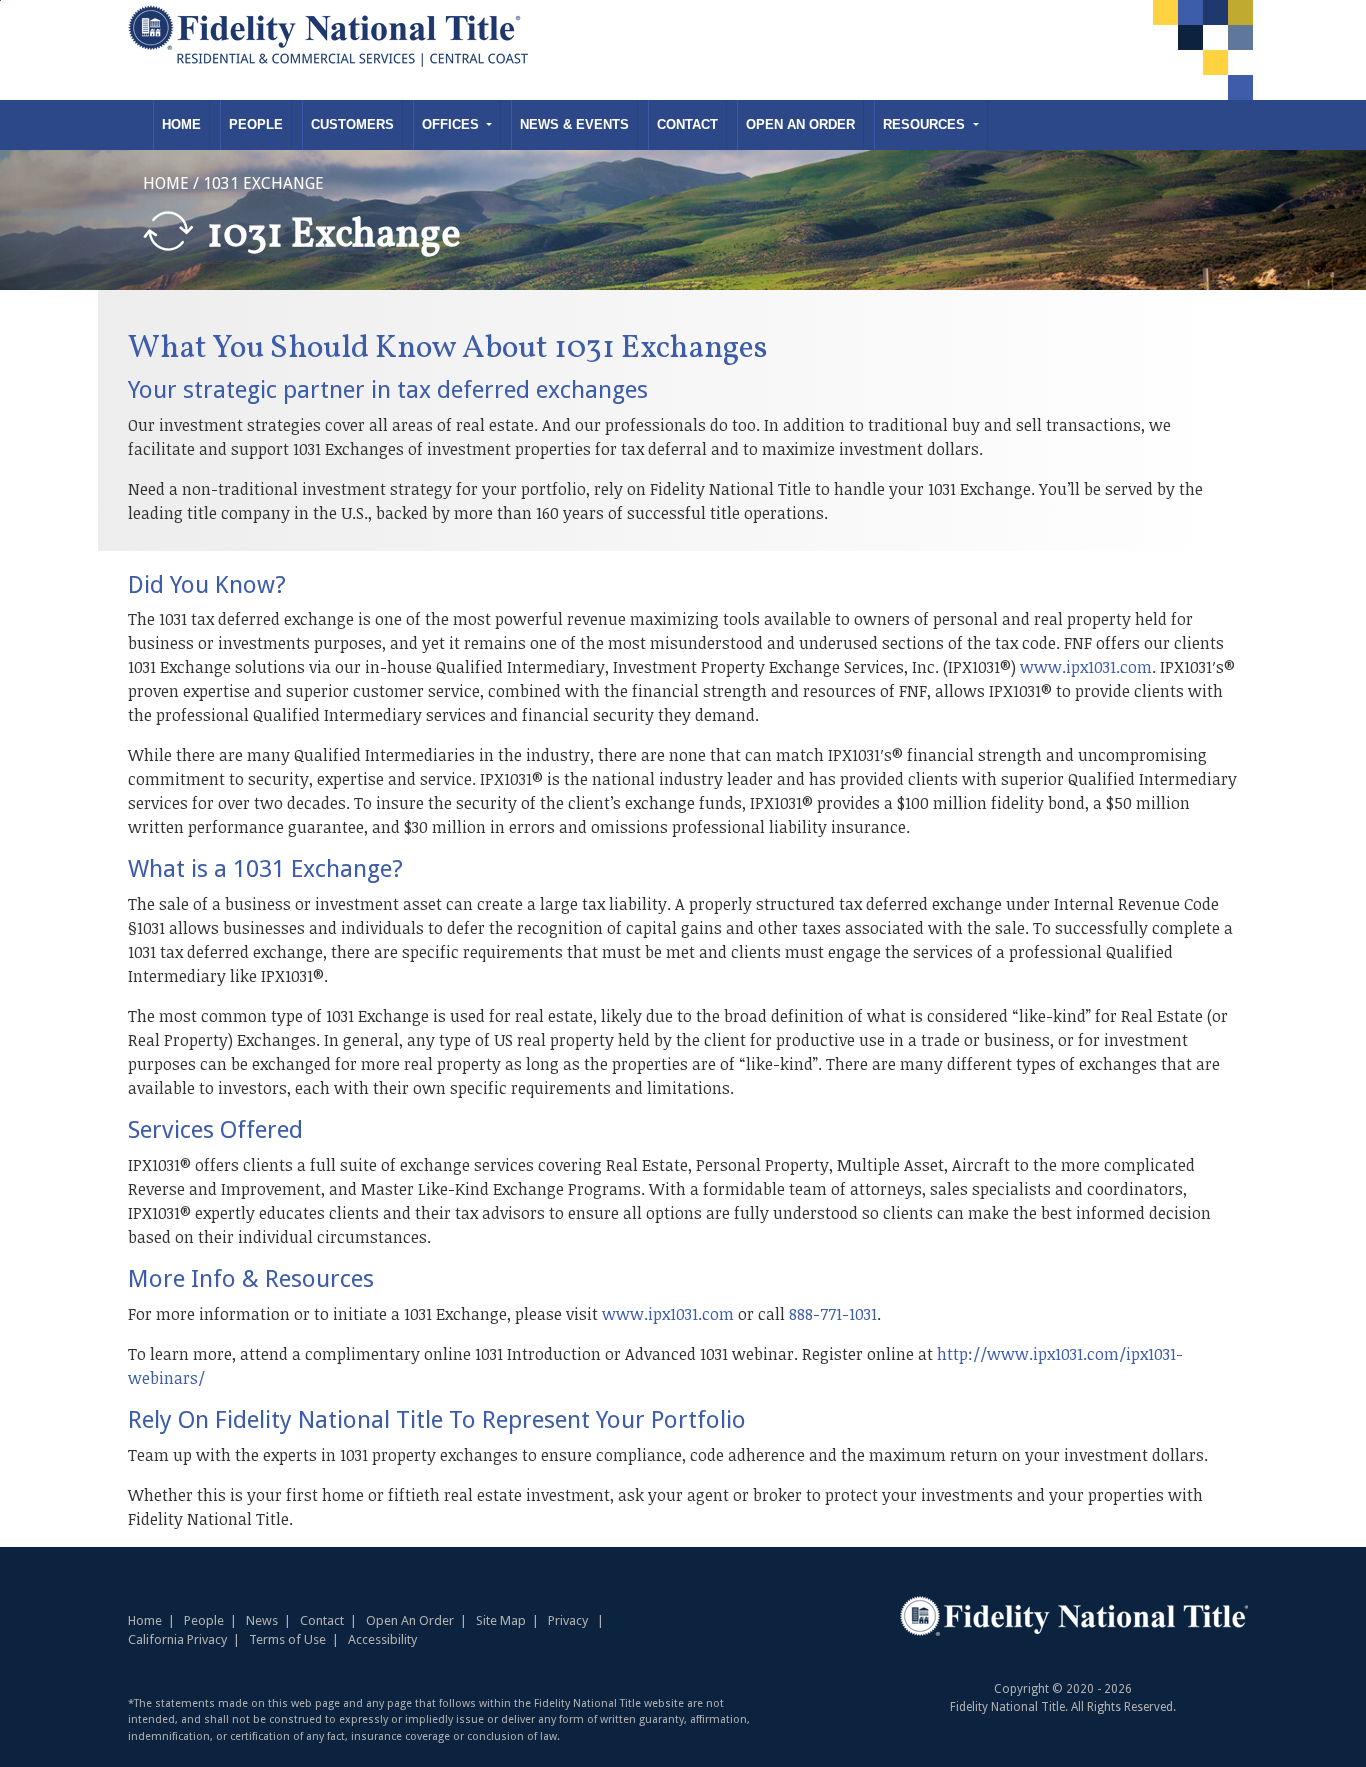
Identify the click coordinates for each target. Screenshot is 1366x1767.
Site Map (501, 1620)
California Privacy (177, 1639)
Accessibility (382, 1639)
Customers (352, 124)
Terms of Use (287, 1639)
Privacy (568, 1620)
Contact (687, 124)
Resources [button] (926, 124)
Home (181, 124)
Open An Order (800, 124)
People (256, 124)
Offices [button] (452, 124)
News (262, 1620)
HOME (166, 183)
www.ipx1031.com (1086, 667)
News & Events (574, 124)
